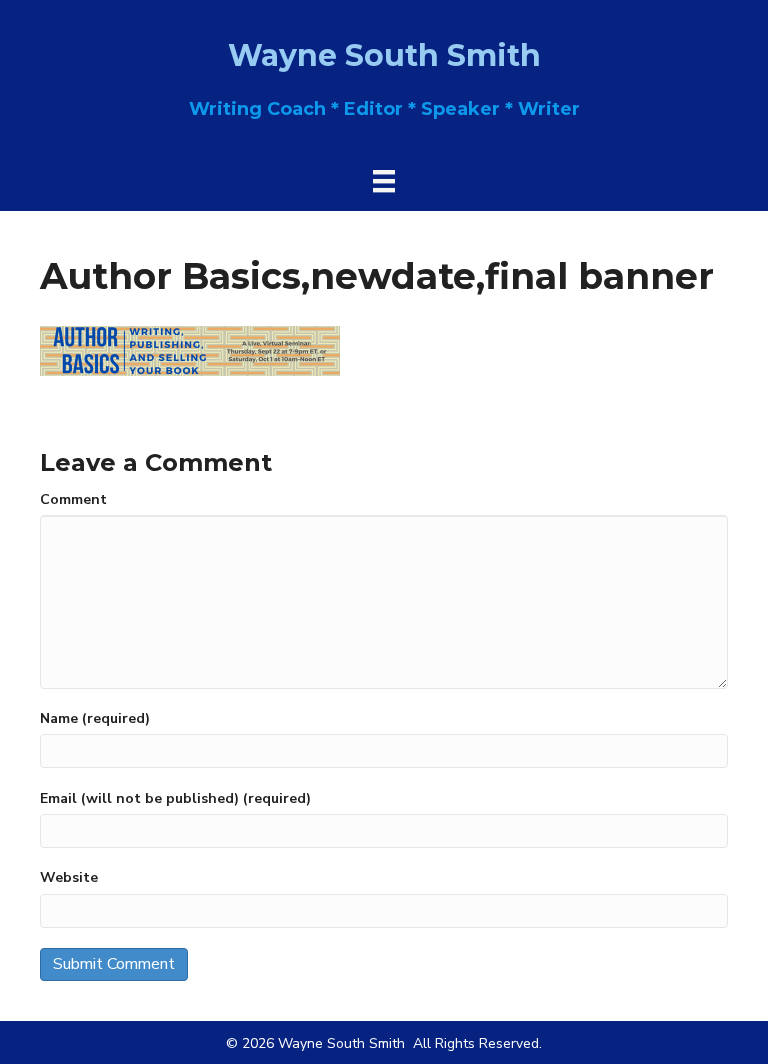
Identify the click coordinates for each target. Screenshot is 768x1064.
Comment (73, 499)
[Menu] (384, 181)
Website (69, 877)
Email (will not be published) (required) (175, 798)
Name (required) (95, 718)
